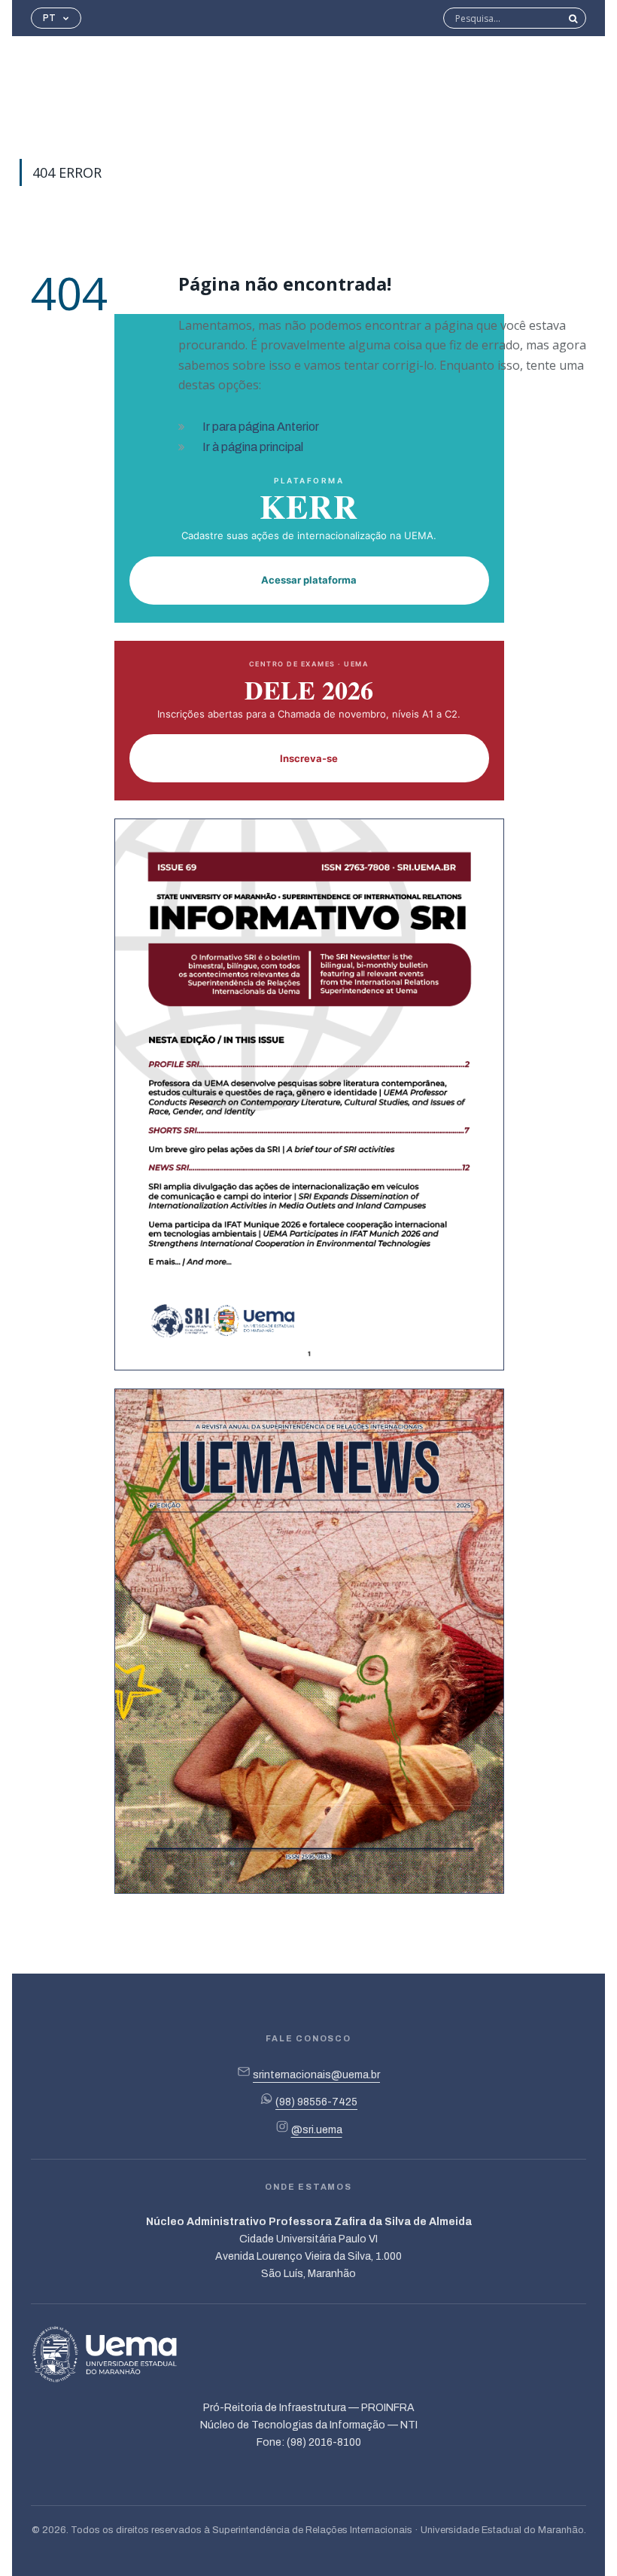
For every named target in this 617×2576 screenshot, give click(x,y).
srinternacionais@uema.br (316, 2075)
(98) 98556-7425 (316, 2102)
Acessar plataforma (309, 580)
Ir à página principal (253, 447)
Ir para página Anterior (261, 427)
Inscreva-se (309, 758)
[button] (56, 18)
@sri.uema (317, 2130)
